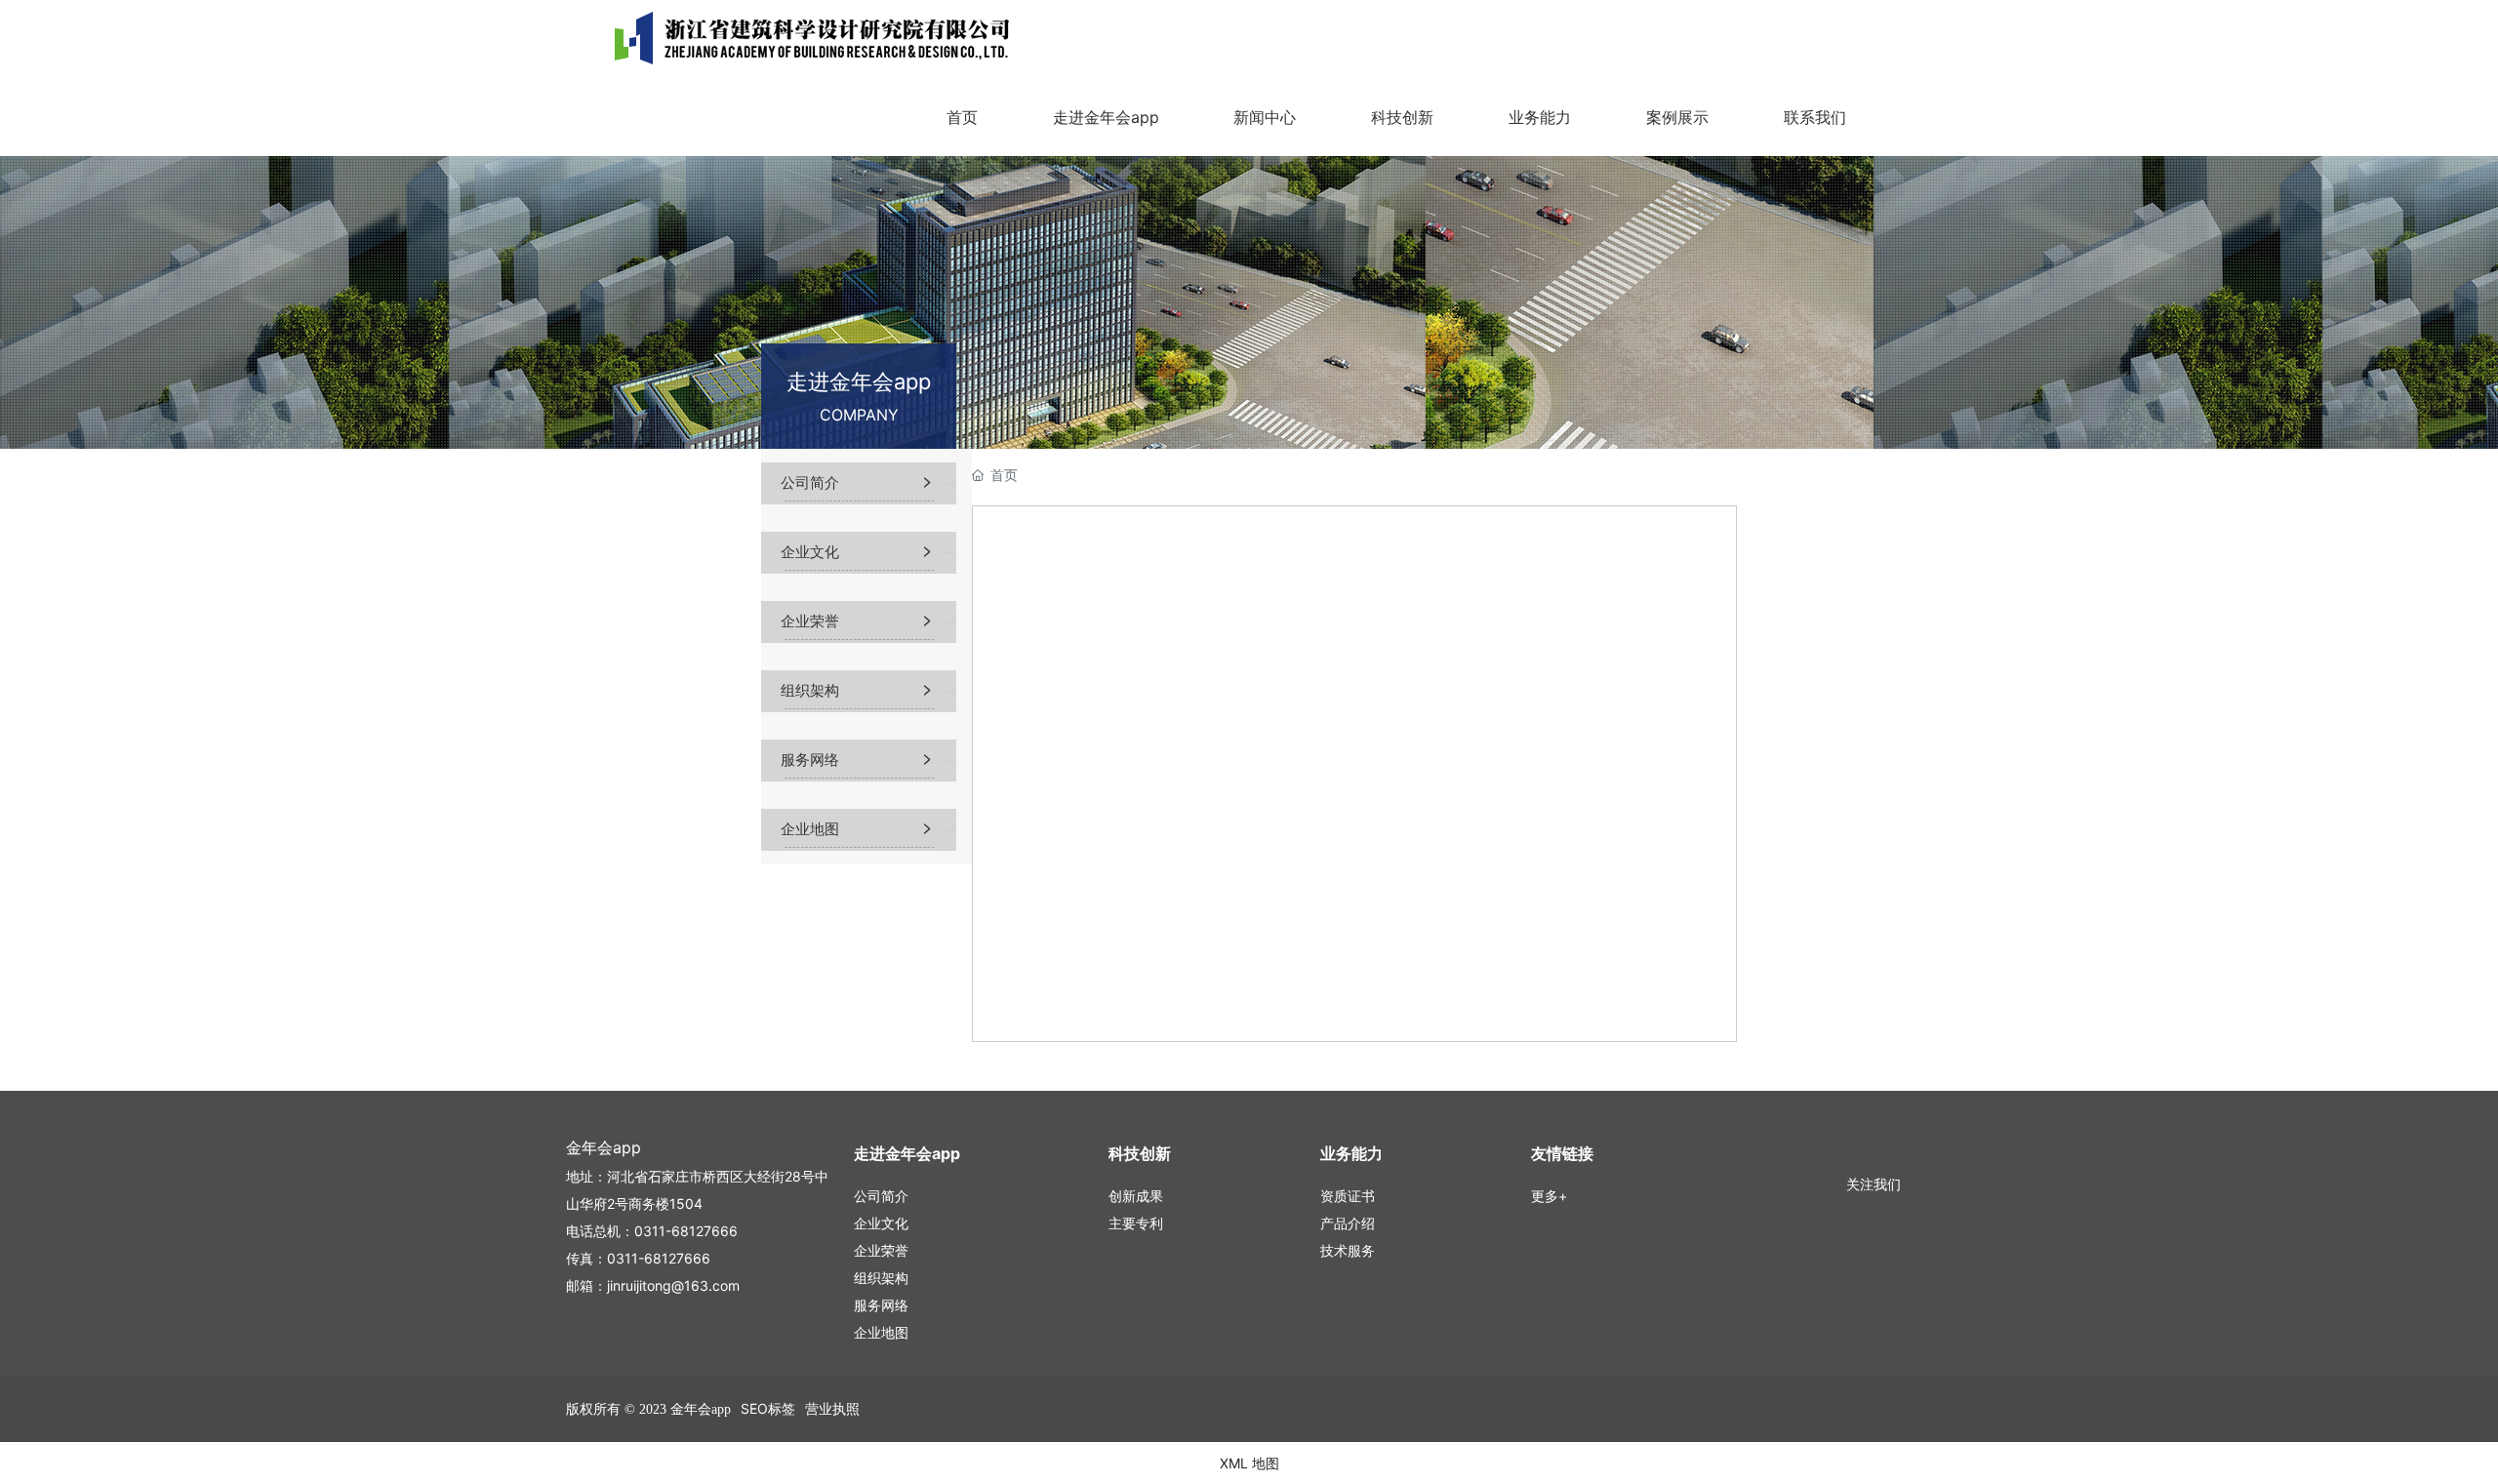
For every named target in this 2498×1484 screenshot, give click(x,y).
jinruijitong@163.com (673, 1285)
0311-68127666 (686, 1231)
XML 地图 (1249, 1463)
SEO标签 (768, 1408)
